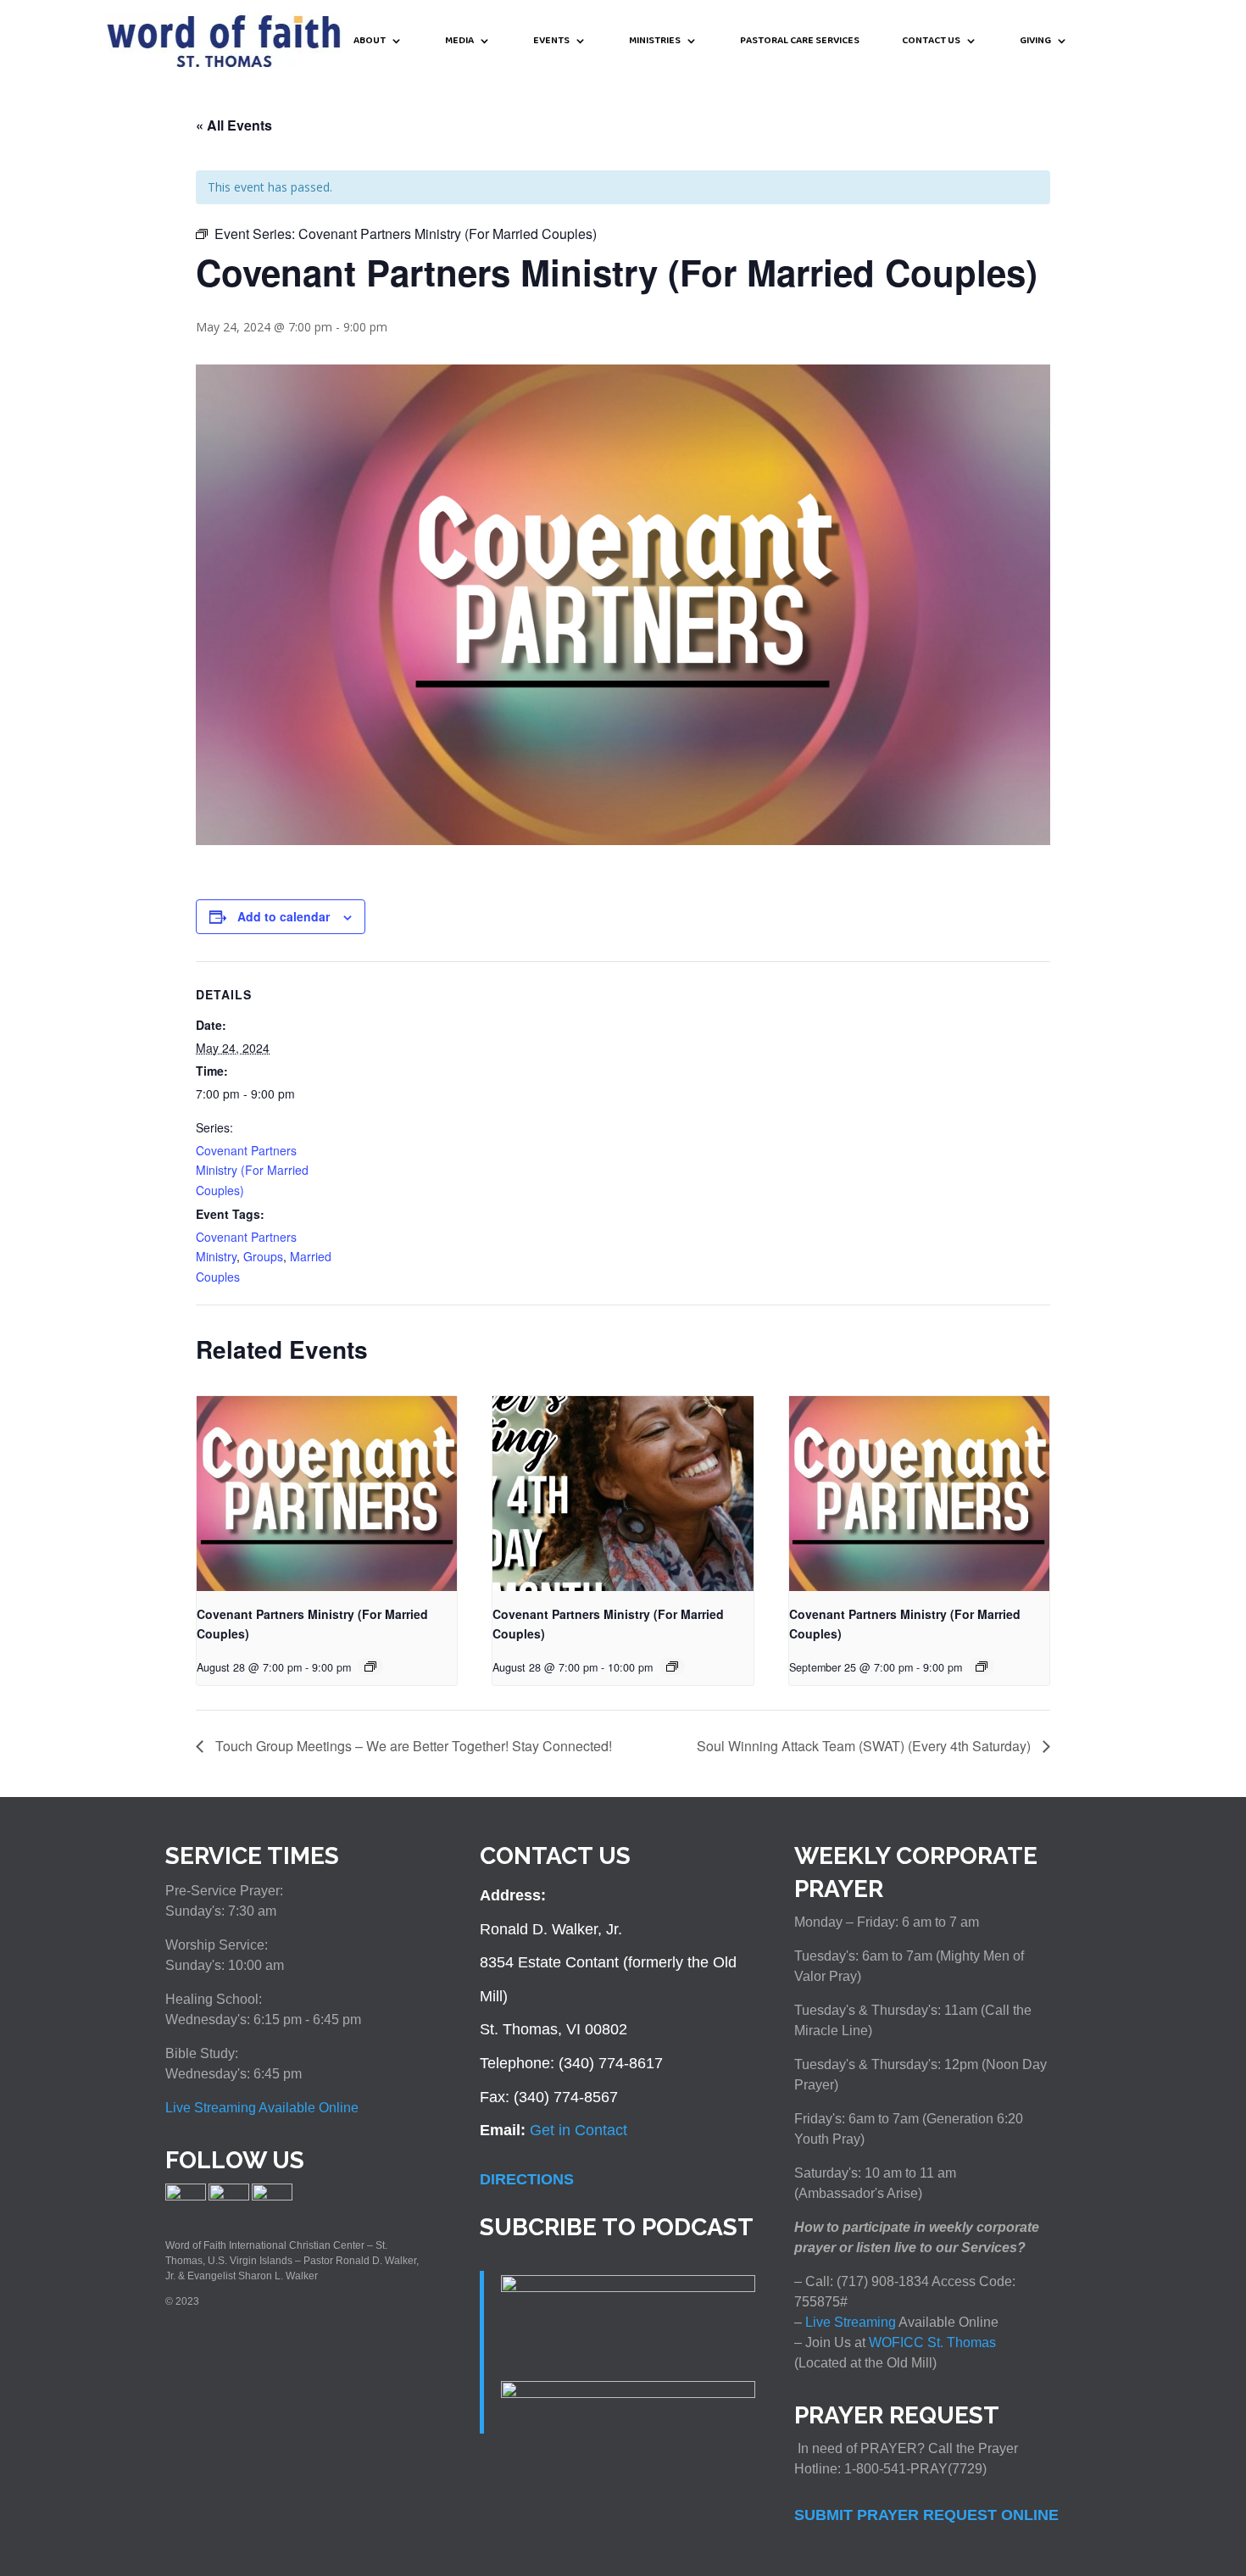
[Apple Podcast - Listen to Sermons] (628, 2287)
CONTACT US (931, 42)
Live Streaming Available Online (262, 2108)
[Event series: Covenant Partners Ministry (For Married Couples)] (370, 1666)
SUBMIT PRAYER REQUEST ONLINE (926, 2515)
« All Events (234, 125)
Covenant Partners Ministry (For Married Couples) (252, 1171)
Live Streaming (849, 2322)
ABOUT (370, 42)
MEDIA (459, 42)
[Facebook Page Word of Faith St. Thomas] (186, 2197)
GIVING (1035, 42)
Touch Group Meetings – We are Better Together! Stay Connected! (412, 1746)
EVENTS (551, 42)
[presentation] (327, 1494)
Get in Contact (578, 2130)
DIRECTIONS (527, 2179)
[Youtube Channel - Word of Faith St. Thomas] (272, 2197)
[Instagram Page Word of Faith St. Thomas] (229, 2197)
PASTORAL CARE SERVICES (800, 42)
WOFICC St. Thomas (932, 2342)
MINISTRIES (655, 42)
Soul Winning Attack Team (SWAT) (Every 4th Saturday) (865, 1746)
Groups (263, 1256)
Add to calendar (284, 916)
